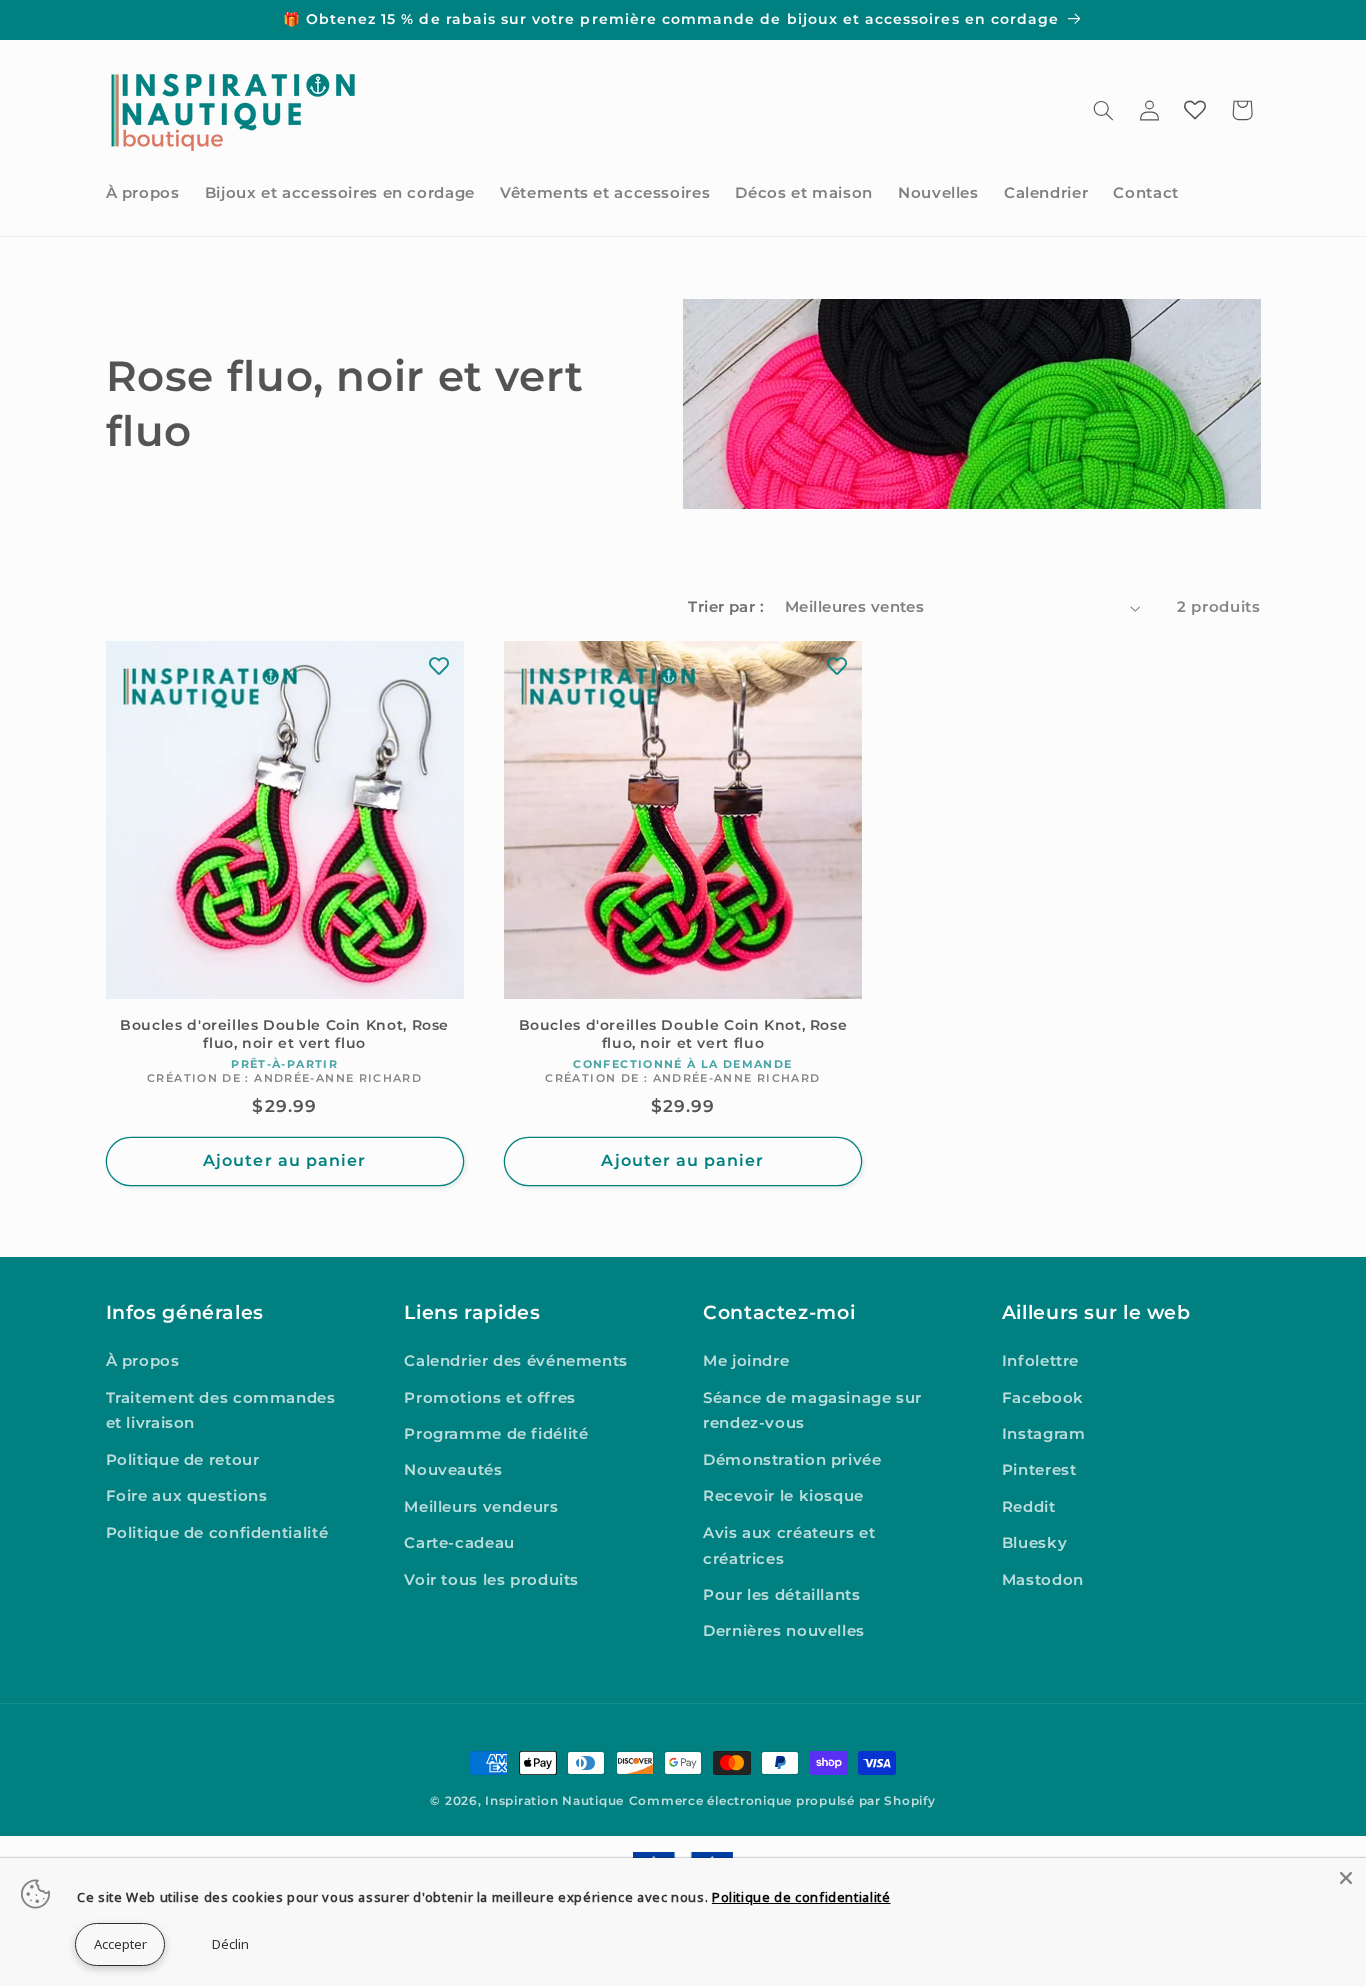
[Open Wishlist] (1195, 110)
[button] (1103, 110)
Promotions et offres (490, 1398)
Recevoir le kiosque (783, 1496)
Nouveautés (453, 1470)
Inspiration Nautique (554, 1801)
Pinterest (1039, 1470)
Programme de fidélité (496, 1434)
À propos (143, 1361)
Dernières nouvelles (784, 1631)
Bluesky (1034, 1543)
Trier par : (726, 607)
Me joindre (746, 1361)
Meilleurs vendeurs (481, 1507)
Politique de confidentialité (217, 1533)
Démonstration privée (792, 1460)
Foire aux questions (187, 1496)
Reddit (1029, 1507)
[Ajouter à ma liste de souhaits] (439, 666)
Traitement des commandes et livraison (221, 1411)
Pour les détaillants (782, 1595)
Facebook (1043, 1398)
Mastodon (1043, 1580)
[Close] (1346, 1878)
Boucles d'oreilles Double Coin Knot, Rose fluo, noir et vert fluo (284, 1034)
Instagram (1044, 1434)
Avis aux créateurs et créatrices (789, 1546)
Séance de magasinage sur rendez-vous (812, 1411)
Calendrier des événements (516, 1361)
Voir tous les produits (491, 1580)
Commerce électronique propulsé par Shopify (782, 1801)
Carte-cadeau (459, 1543)
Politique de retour (183, 1460)
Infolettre (1040, 1361)
